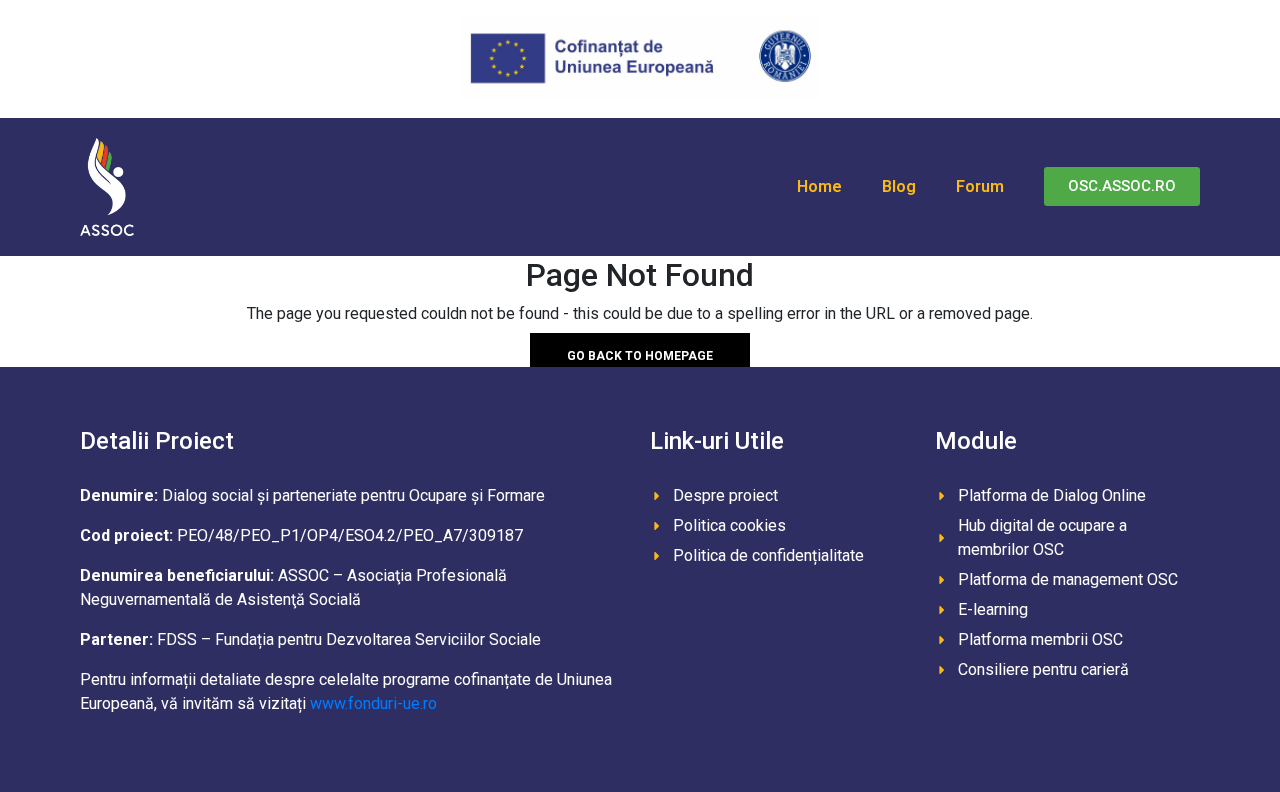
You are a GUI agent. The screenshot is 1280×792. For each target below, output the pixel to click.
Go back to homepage (640, 355)
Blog (899, 186)
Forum (980, 186)
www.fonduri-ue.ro (373, 703)
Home (819, 186)
